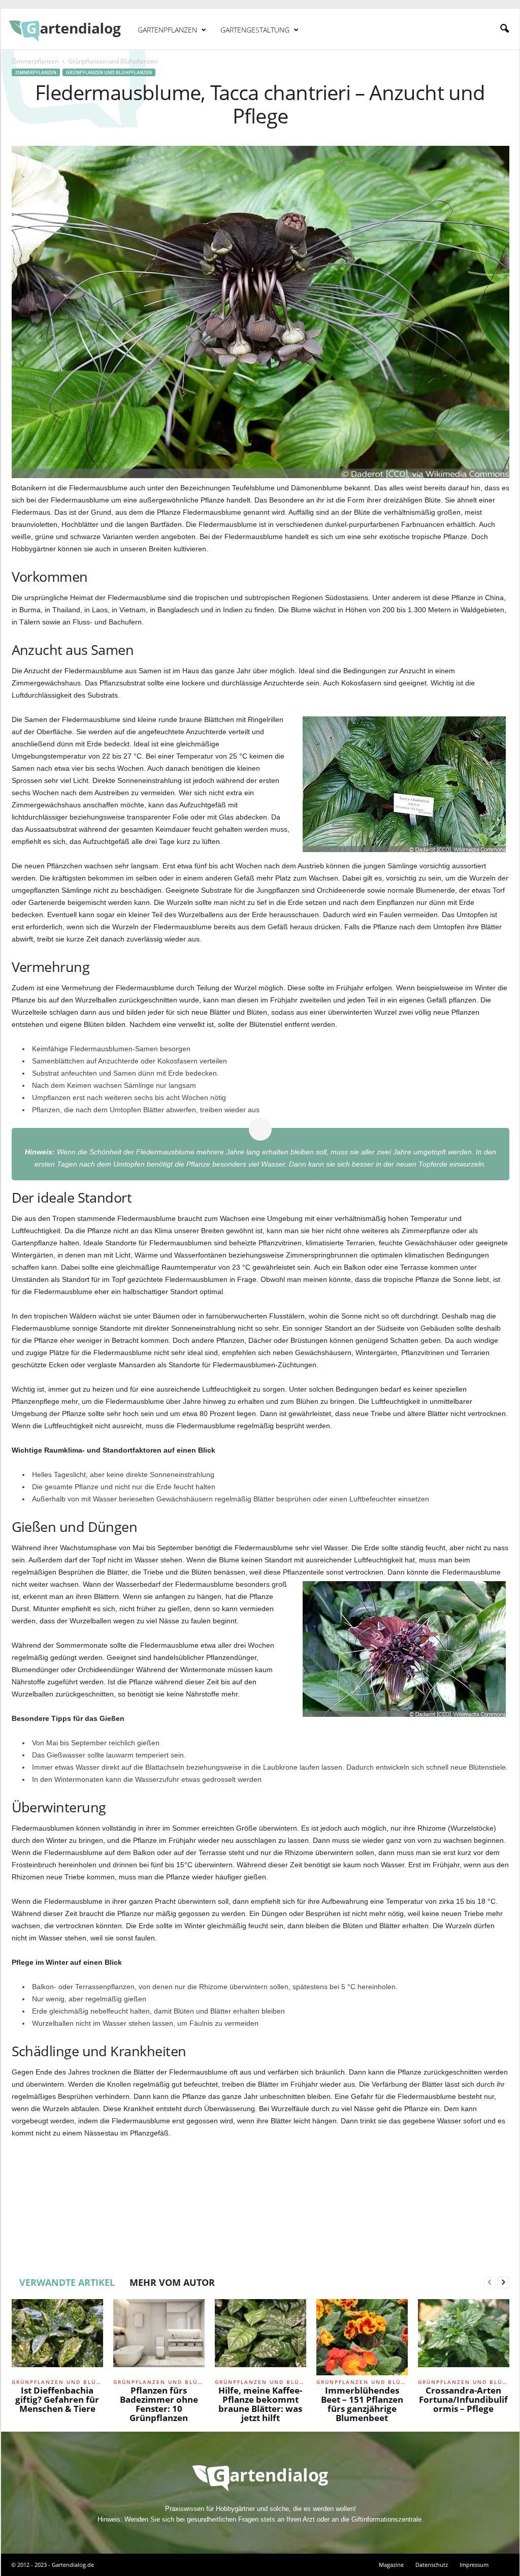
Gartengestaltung (255, 30)
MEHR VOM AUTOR (172, 2282)
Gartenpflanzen (167, 30)
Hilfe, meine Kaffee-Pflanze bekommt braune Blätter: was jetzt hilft (260, 2404)
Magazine (391, 2565)
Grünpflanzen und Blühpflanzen (109, 72)
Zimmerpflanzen (35, 61)
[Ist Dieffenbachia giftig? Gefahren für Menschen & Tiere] (57, 2337)
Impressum (474, 2565)
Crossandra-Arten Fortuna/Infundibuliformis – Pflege (463, 2399)
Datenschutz (432, 2565)
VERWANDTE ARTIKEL (67, 2282)
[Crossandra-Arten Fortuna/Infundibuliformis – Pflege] (464, 2337)
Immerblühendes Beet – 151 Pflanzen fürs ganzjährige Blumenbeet (362, 2404)
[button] (504, 29)
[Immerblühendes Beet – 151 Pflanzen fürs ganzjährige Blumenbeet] (362, 2337)
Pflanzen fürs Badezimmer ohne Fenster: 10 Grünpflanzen (159, 2404)
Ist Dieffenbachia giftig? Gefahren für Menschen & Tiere (57, 2399)
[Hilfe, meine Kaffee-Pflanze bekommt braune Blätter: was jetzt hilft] (261, 2337)
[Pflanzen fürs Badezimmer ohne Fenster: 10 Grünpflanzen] (159, 2337)
